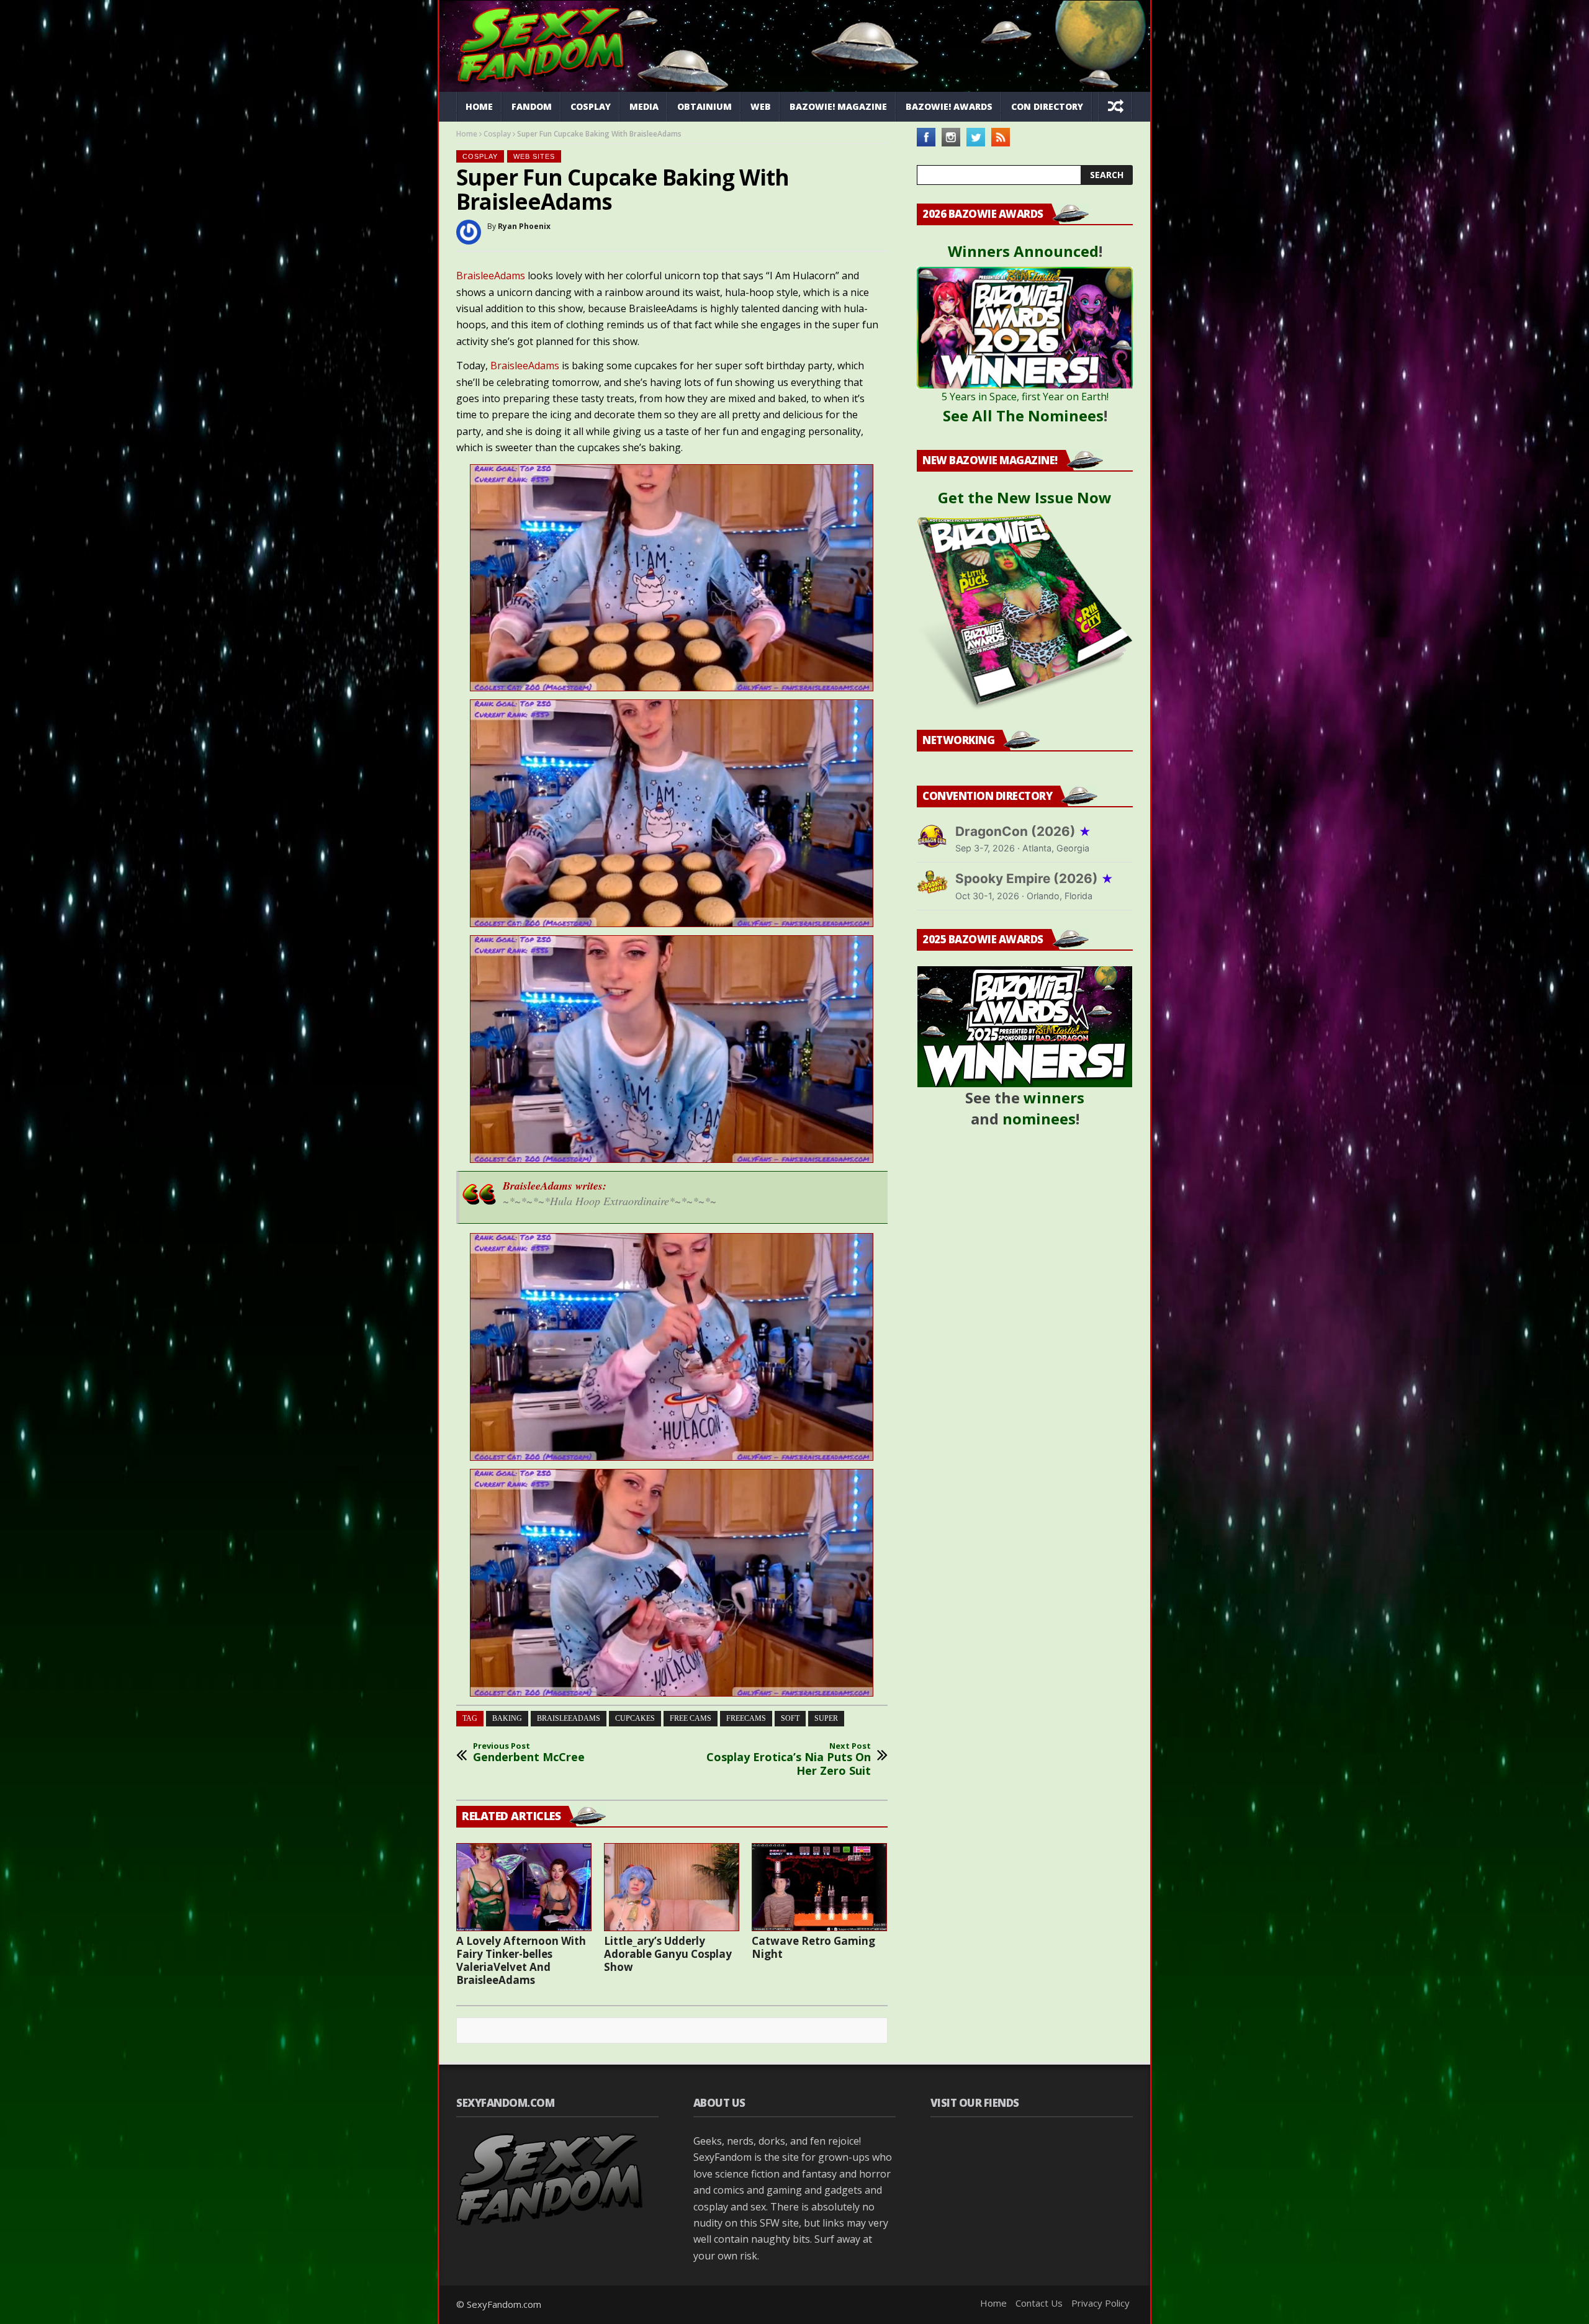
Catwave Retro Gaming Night (813, 1947)
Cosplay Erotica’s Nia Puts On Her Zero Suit (789, 1760)
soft (790, 1718)
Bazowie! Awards (949, 106)
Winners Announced (1023, 251)
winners (1054, 1097)
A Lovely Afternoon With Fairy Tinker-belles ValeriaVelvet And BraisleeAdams (521, 1960)
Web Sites (534, 156)
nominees (1039, 1119)
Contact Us (1039, 2303)
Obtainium (704, 106)
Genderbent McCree (529, 1753)
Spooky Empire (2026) (1034, 878)
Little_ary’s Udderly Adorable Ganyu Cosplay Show (668, 1954)
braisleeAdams (569, 1718)
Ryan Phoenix (524, 226)
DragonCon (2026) (1023, 831)
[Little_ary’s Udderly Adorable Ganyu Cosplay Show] (672, 1887)
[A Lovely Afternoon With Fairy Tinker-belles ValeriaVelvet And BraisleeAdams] (524, 1887)
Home (479, 106)
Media (644, 106)
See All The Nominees (1023, 415)
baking (507, 1718)
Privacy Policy (1101, 2303)
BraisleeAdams (491, 276)
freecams (746, 1718)
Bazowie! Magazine (838, 106)
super (826, 1718)
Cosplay (591, 106)
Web (761, 106)
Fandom (532, 106)
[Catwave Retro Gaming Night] (819, 1887)
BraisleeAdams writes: (555, 1186)
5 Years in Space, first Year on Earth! (1025, 397)
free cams (691, 1718)
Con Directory (1047, 106)
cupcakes (635, 1718)
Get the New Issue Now (1025, 497)
